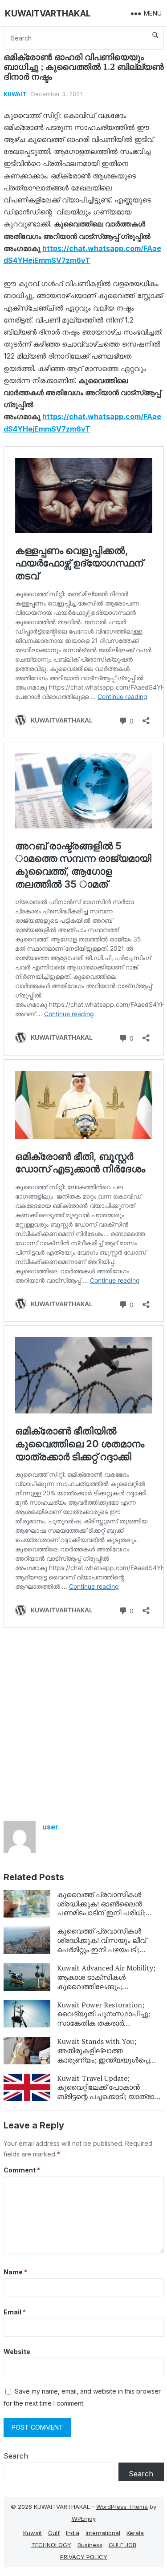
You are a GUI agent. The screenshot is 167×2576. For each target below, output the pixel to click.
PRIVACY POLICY (84, 2557)
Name (15, 2272)
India (73, 2533)
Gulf (54, 2533)
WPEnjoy (84, 2519)
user (50, 1827)
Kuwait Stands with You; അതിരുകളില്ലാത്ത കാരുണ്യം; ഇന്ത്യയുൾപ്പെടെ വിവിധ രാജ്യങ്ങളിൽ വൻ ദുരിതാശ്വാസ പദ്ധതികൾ (108, 2060)
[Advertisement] (83, 1719)
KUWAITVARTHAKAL (48, 13)
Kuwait (15, 94)
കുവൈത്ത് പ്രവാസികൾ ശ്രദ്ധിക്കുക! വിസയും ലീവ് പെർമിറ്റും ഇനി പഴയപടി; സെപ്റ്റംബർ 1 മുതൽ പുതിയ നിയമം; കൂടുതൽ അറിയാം (105, 1949)
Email (15, 2312)
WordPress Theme (122, 2507)
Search (16, 2456)
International (103, 2533)
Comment (22, 2170)
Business (90, 2545)
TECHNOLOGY (51, 2545)
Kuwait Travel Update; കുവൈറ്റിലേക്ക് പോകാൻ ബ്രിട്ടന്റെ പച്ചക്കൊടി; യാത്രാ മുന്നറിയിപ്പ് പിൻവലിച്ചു (106, 2092)
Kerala (135, 2533)
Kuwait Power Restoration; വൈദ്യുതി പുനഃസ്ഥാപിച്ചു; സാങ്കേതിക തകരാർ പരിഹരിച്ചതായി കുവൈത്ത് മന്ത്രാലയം (104, 2023)
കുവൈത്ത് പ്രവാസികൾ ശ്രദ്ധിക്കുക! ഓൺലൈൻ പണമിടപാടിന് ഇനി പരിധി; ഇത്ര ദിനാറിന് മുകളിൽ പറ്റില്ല (110, 1908)
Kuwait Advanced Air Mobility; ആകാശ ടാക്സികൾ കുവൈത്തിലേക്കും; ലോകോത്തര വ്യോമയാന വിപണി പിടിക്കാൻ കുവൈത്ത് (106, 1986)
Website (17, 2352)
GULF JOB (122, 2545)
